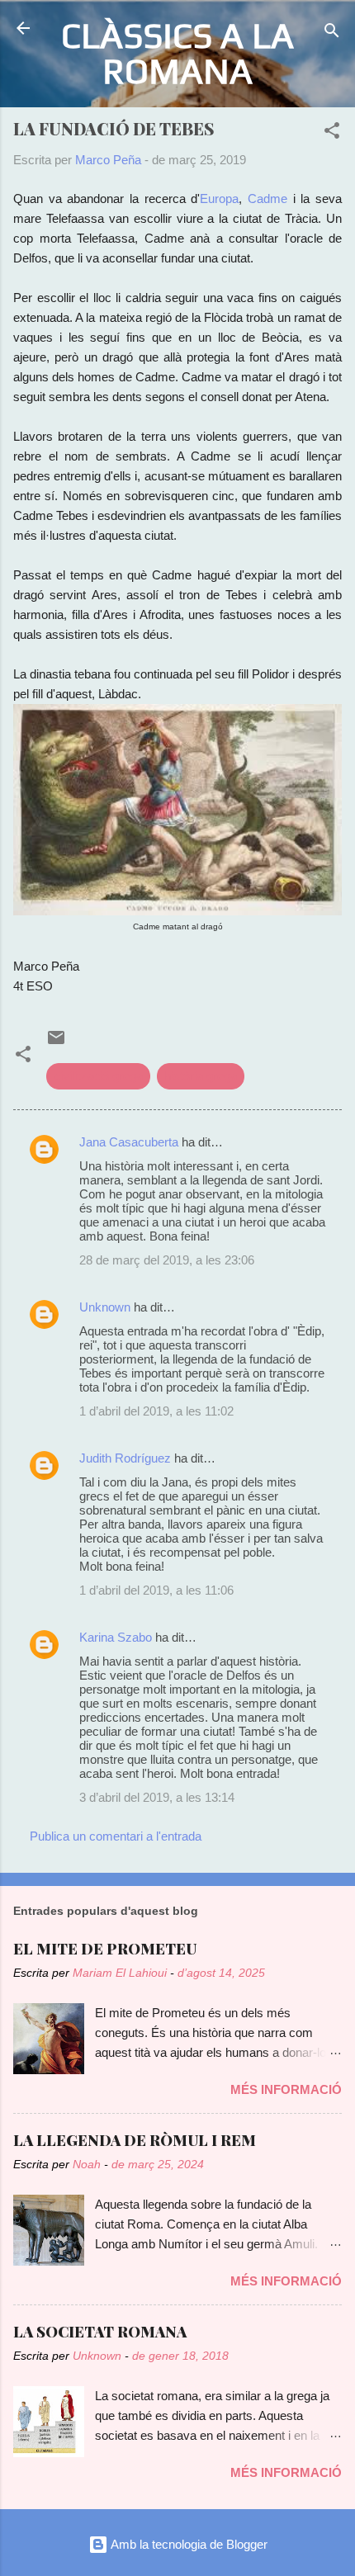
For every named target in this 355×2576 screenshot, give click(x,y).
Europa (219, 199)
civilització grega (98, 1076)
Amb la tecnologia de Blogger (188, 2544)
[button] (332, 133)
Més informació (286, 2089)
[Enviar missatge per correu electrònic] (56, 1043)
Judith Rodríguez (125, 1458)
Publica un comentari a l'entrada (116, 1836)
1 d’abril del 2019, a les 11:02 (156, 1411)
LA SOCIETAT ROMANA (100, 2332)
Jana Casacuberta (129, 1142)
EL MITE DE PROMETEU (105, 1949)
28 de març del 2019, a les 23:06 (167, 1260)
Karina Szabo (116, 1637)
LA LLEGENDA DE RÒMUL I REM (135, 2140)
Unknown (105, 1307)
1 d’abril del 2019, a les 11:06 (156, 1590)
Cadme (267, 199)
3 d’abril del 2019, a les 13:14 (157, 1797)
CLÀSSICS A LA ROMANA (177, 53)
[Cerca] (332, 33)
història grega (201, 1076)
